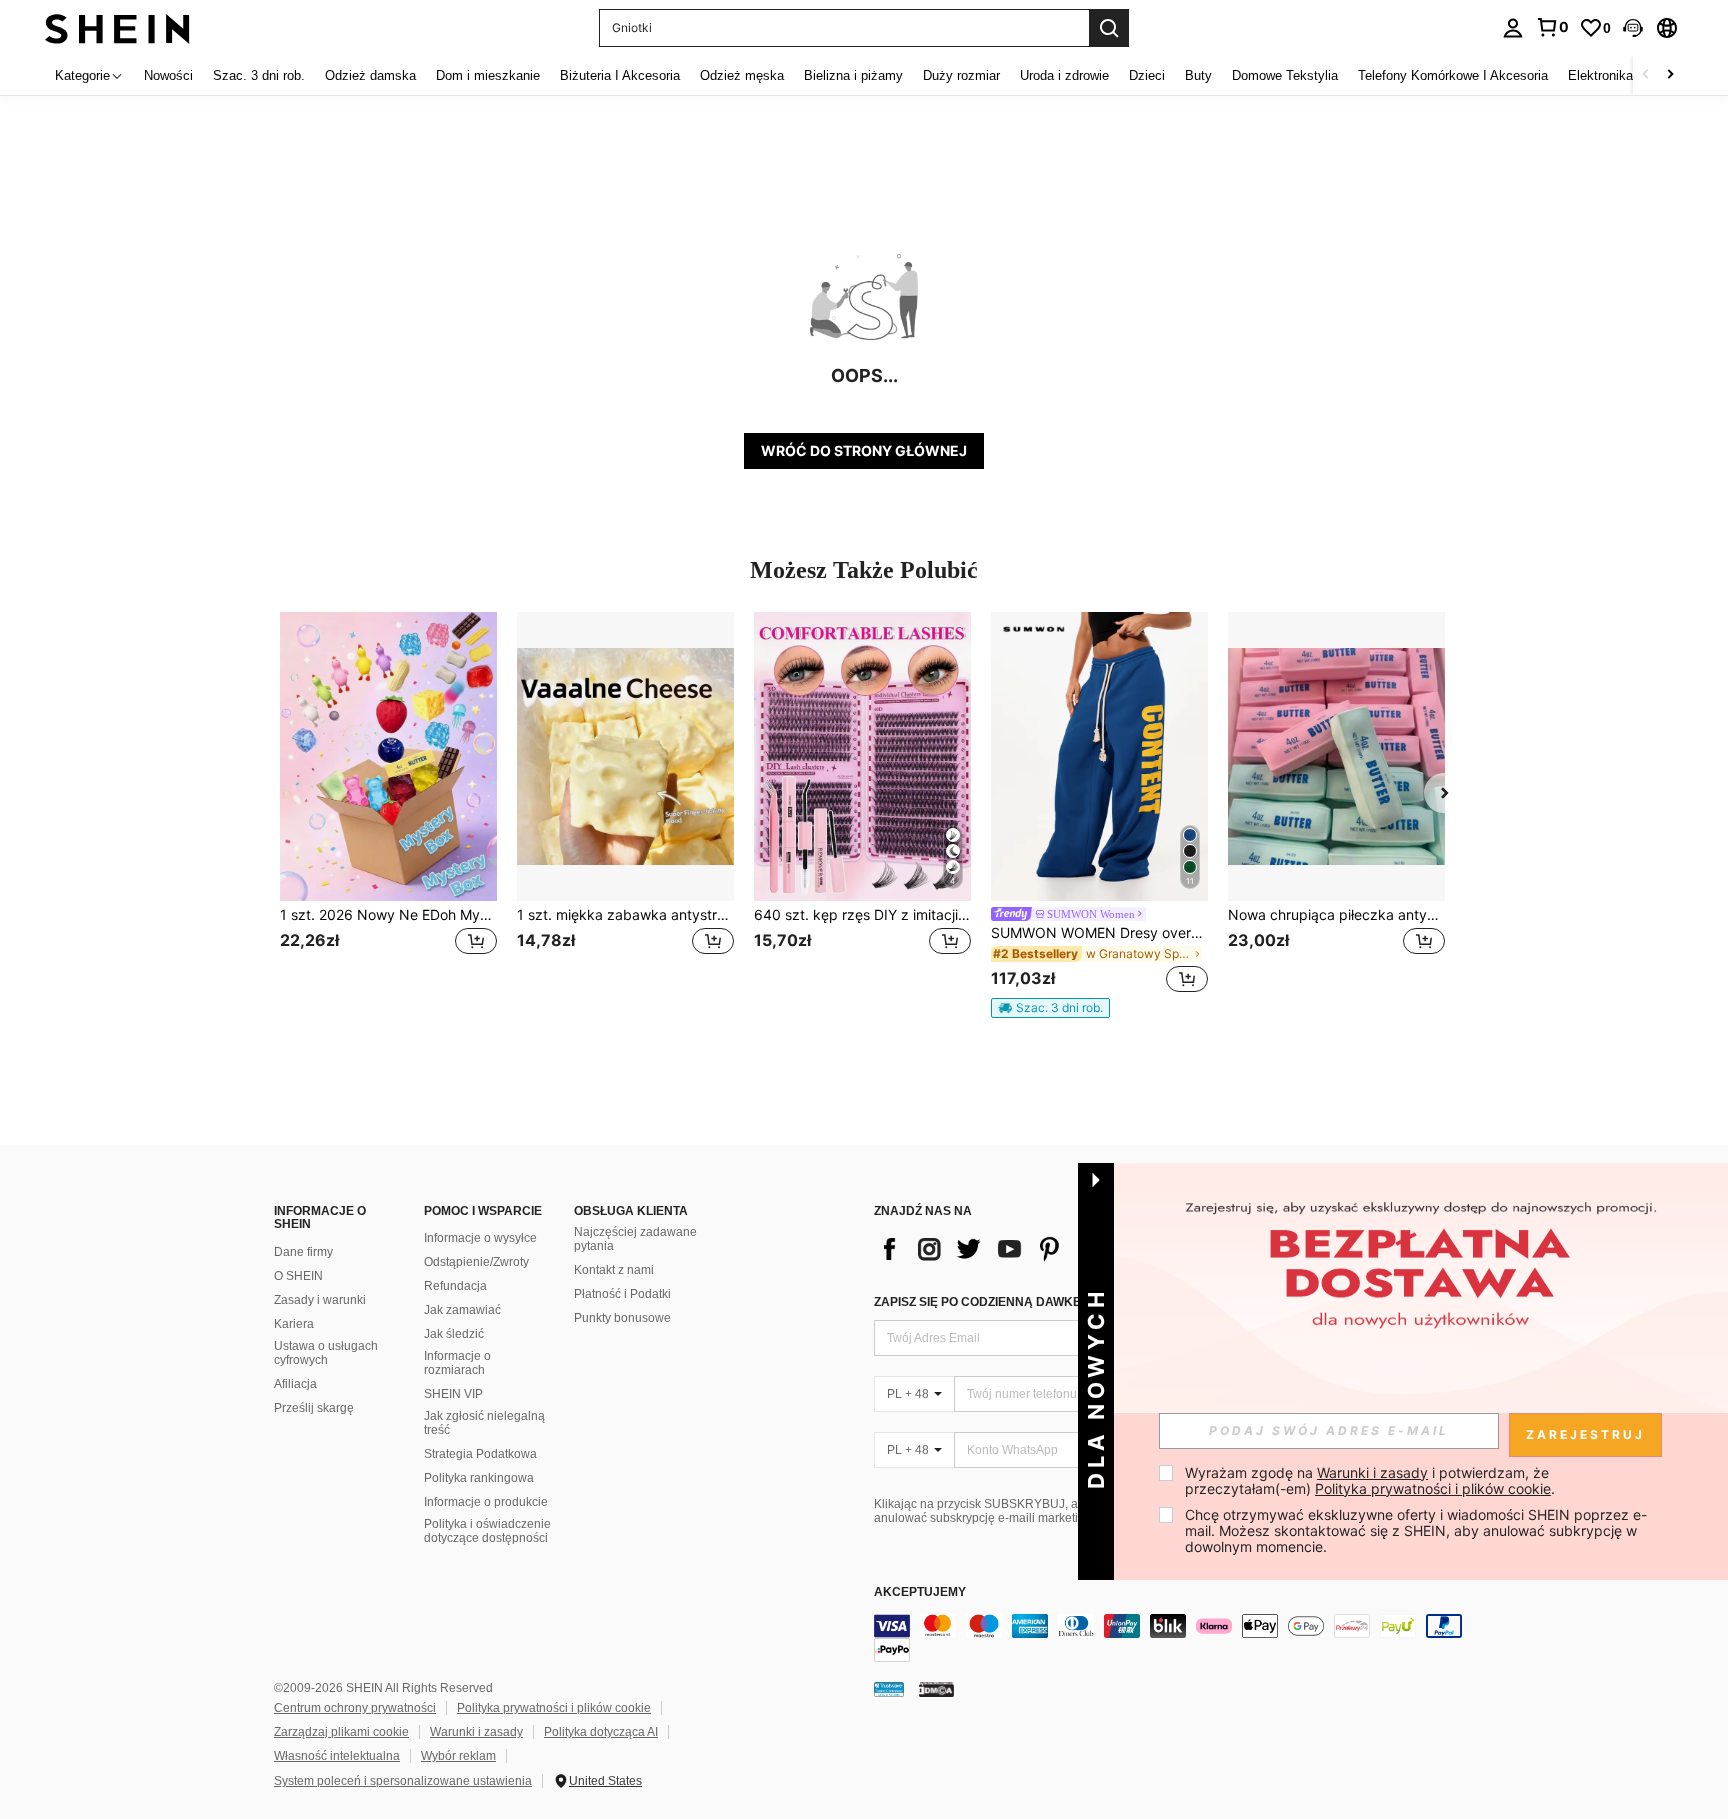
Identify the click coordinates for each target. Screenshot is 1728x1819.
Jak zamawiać (462, 1310)
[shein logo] (117, 27)
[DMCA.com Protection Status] (936, 1689)
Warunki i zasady (476, 1732)
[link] (1552, 27)
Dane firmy (303, 1252)
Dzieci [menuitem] (1147, 75)
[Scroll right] (1670, 75)
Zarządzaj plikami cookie (341, 1732)
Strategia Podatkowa (480, 1454)
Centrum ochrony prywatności (355, 1708)
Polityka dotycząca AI (601, 1732)
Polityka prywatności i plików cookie (554, 1708)
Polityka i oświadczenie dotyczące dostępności (487, 1531)
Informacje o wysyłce (480, 1238)
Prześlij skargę (314, 1408)
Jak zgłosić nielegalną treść (484, 1423)
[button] (1633, 28)
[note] (1050, 1008)
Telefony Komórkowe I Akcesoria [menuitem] (1453, 75)
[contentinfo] (1174, 1638)
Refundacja (455, 1286)
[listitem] (388, 805)
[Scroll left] (1646, 75)
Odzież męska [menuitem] (742, 75)
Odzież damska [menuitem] (370, 75)
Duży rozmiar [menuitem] (961, 75)
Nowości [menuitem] (168, 75)
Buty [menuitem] (1198, 75)
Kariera (294, 1324)
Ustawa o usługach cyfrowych (326, 1353)
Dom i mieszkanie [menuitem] (488, 75)
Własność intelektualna (337, 1756)
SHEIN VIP (453, 1394)
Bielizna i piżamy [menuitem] (853, 75)
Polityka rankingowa (479, 1478)
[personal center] (1513, 28)
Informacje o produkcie (486, 1502)
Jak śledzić (454, 1334)
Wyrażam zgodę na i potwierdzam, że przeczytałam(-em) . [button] (1370, 1480)
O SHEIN (298, 1276)
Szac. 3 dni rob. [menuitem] (259, 75)
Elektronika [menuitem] (1600, 75)
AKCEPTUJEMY (920, 1592)
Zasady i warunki (320, 1300)
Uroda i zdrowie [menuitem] (1064, 75)
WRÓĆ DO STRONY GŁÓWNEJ (864, 450)
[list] (1034, 1249)
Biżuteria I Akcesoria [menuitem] (620, 75)
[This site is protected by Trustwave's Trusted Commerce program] (889, 1689)
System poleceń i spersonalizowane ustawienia (403, 1781)
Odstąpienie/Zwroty (476, 1262)
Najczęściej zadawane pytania (635, 1239)
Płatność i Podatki (622, 1294)
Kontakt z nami (614, 1270)
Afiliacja (295, 1384)
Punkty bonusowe (622, 1318)
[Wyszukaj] (1109, 28)
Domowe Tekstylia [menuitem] (1285, 75)
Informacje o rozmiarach (457, 1363)
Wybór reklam (458, 1756)
